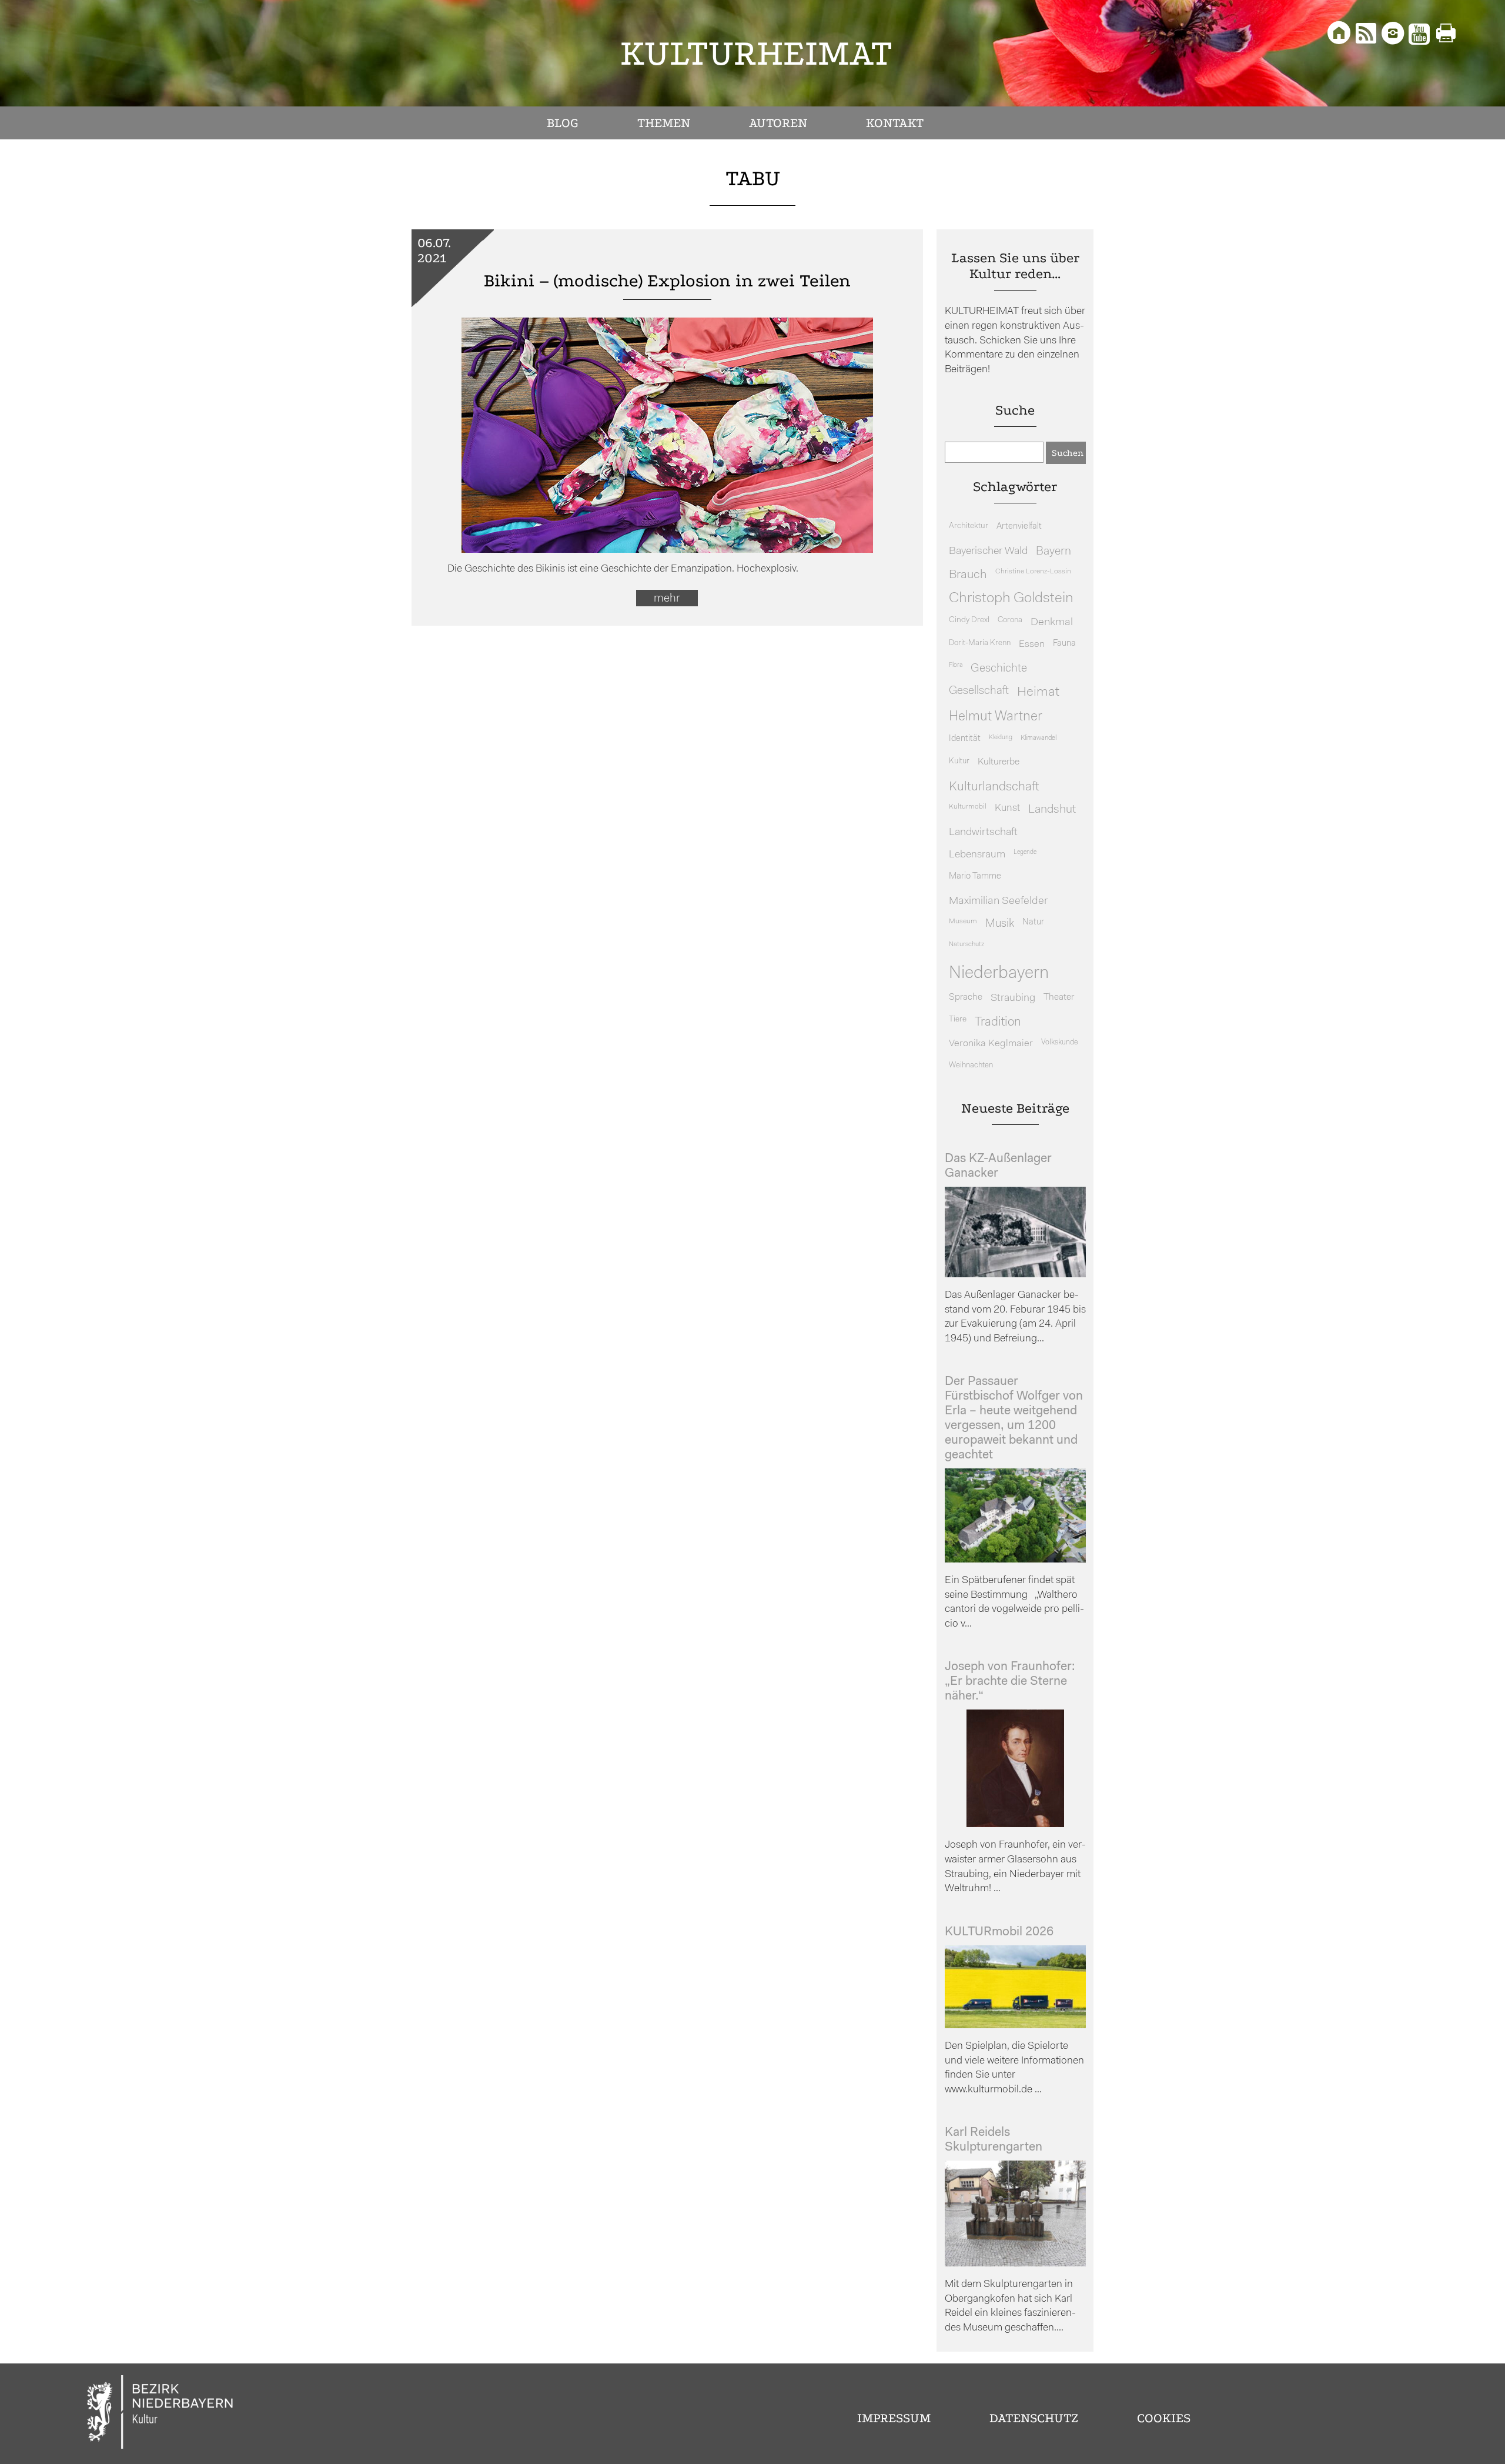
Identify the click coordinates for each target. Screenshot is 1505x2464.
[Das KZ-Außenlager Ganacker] (1015, 1275)
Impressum (894, 2418)
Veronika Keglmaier (991, 1044)
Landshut (1052, 810)
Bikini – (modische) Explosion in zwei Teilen (667, 281)
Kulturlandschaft (994, 787)
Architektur (969, 526)
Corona (1010, 620)
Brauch (968, 575)
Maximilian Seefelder (998, 901)
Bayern (1053, 552)
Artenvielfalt (1019, 527)
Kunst (1007, 808)
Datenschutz (1034, 2418)
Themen (664, 123)
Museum (963, 922)
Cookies (1164, 2418)
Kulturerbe (999, 762)
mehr (667, 599)
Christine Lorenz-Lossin (1033, 572)
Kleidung (1001, 738)
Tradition (998, 1022)
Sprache (966, 997)
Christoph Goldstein (1011, 599)
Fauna (1064, 644)
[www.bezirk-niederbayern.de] (160, 2414)
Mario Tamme (975, 877)
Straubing (1013, 999)
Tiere (958, 1019)
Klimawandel (1039, 738)
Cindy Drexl (969, 620)
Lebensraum (977, 855)
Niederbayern (999, 974)
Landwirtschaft (983, 832)
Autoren (778, 123)
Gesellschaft (979, 691)
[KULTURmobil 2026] (1015, 2026)
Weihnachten (971, 1065)
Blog (563, 123)
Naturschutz (966, 944)
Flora (956, 665)
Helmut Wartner (996, 717)
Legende (1025, 852)
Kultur (959, 761)
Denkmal (1052, 622)
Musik (1000, 924)
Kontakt (895, 123)
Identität (965, 739)
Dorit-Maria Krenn (980, 643)
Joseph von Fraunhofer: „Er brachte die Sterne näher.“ (1010, 1682)
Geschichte (999, 669)
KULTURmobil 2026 (999, 1932)
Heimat (1038, 692)
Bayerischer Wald (988, 551)
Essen (1032, 644)
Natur (1033, 922)
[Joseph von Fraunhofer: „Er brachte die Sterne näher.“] (1015, 1824)
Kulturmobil (968, 807)
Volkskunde (1060, 1042)
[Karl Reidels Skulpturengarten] (1015, 2264)
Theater (1059, 997)
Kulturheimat (756, 53)
